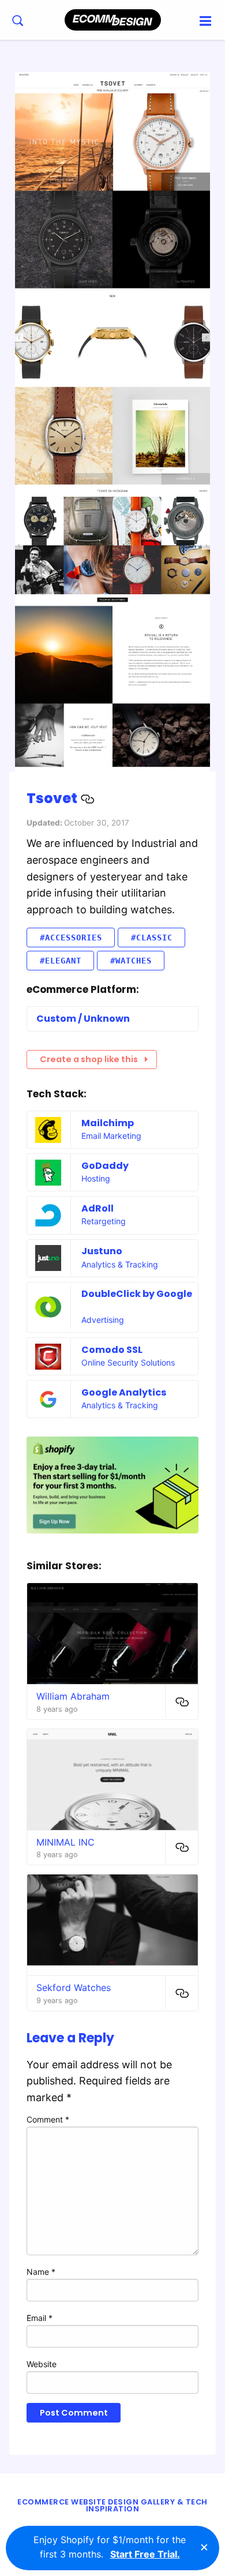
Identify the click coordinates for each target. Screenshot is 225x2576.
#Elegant (61, 961)
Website (42, 2364)
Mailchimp (108, 1123)
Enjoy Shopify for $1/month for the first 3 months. (110, 2547)
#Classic (152, 938)
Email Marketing (111, 1136)
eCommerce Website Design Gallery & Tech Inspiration (112, 2506)
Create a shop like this (89, 1059)
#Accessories (71, 938)
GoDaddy (105, 1166)
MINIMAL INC (65, 1842)
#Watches (131, 961)
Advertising (103, 1320)
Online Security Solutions (128, 1362)
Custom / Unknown (83, 1019)
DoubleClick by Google (137, 1294)
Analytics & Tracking (120, 1264)
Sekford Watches (74, 1988)
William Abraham (73, 1696)
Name (41, 2272)
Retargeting (104, 1221)
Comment (48, 2119)
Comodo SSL (112, 1350)
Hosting (96, 1178)
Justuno (102, 1251)
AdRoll (97, 1208)
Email (40, 2318)
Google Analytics (124, 1392)
